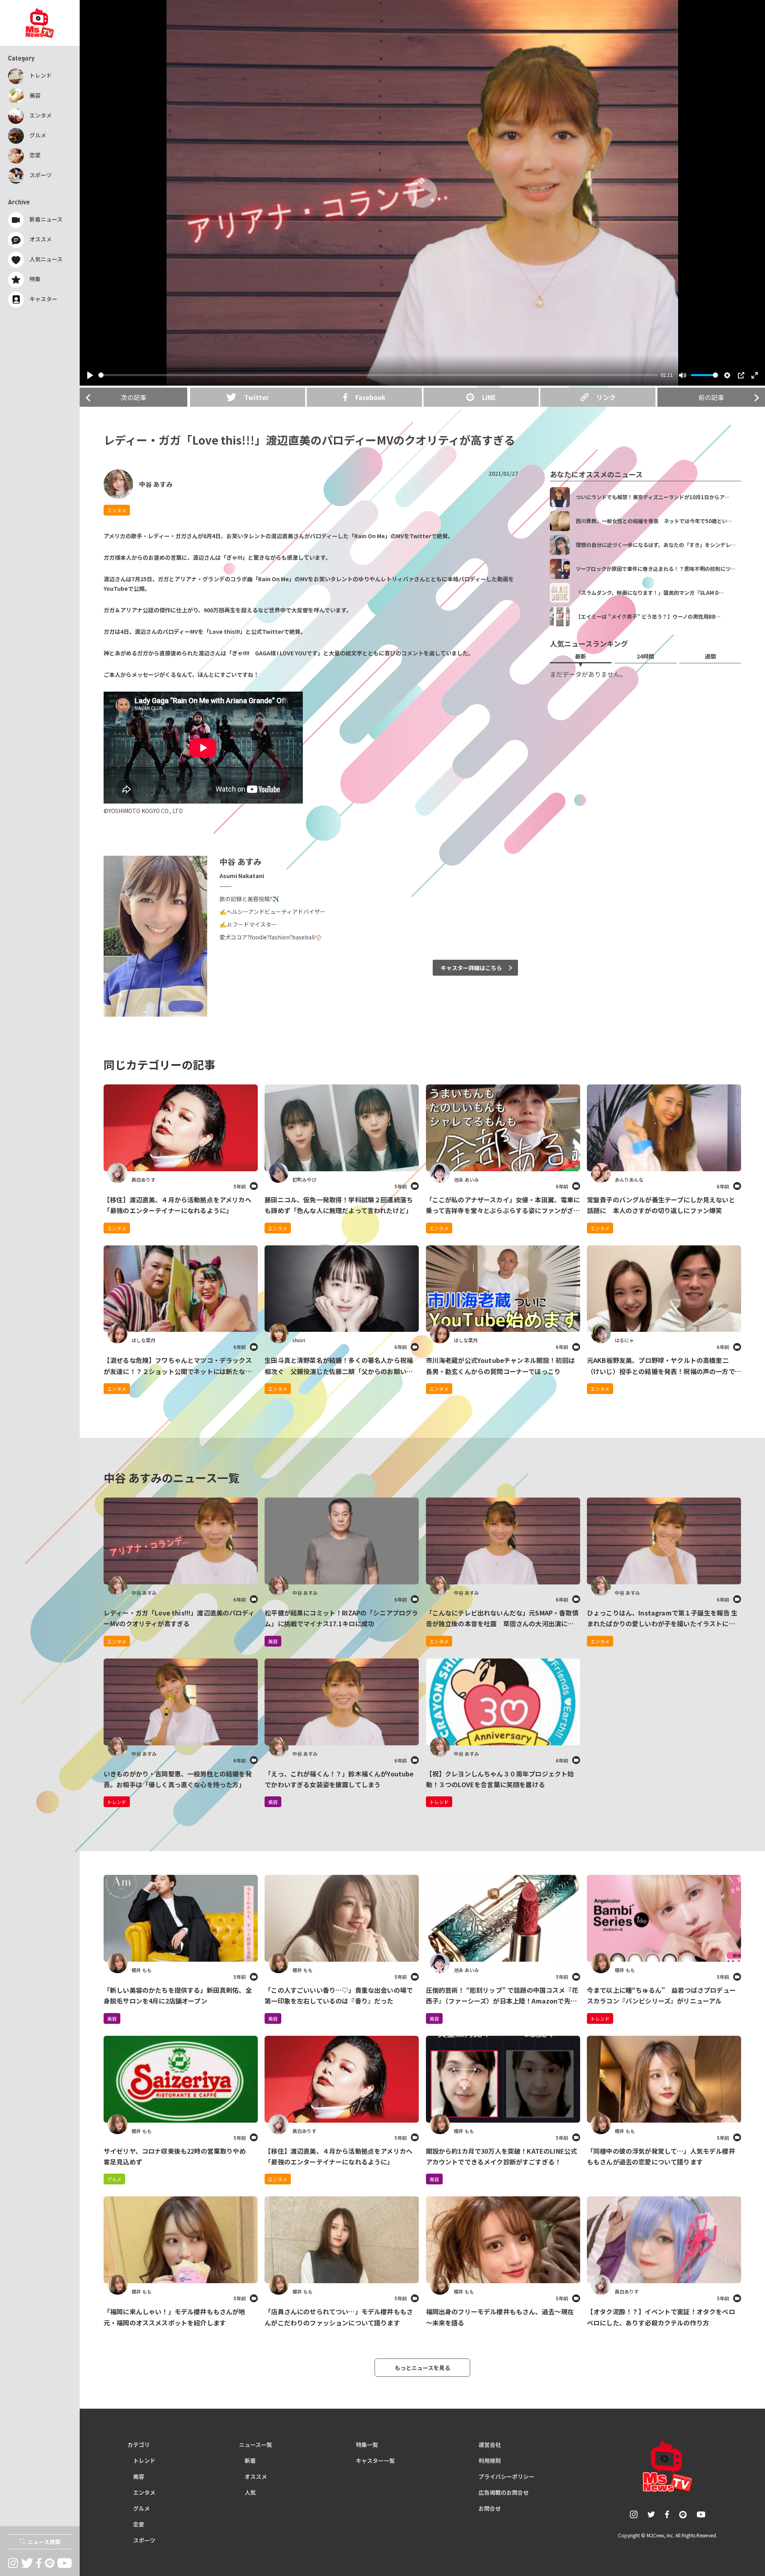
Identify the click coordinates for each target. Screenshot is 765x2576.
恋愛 (139, 2524)
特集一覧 (367, 2445)
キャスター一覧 (375, 2460)
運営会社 (490, 2445)
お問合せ (490, 2508)
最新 (581, 656)
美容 (112, 2018)
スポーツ (144, 2540)
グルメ (114, 2179)
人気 (250, 2492)
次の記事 (133, 397)
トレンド (600, 2018)
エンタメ (117, 510)
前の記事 (711, 397)
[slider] (378, 375)
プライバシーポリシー (506, 2476)
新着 (250, 2460)
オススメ (256, 2476)
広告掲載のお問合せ (504, 2492)
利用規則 (490, 2460)
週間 (710, 656)
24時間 (645, 656)
